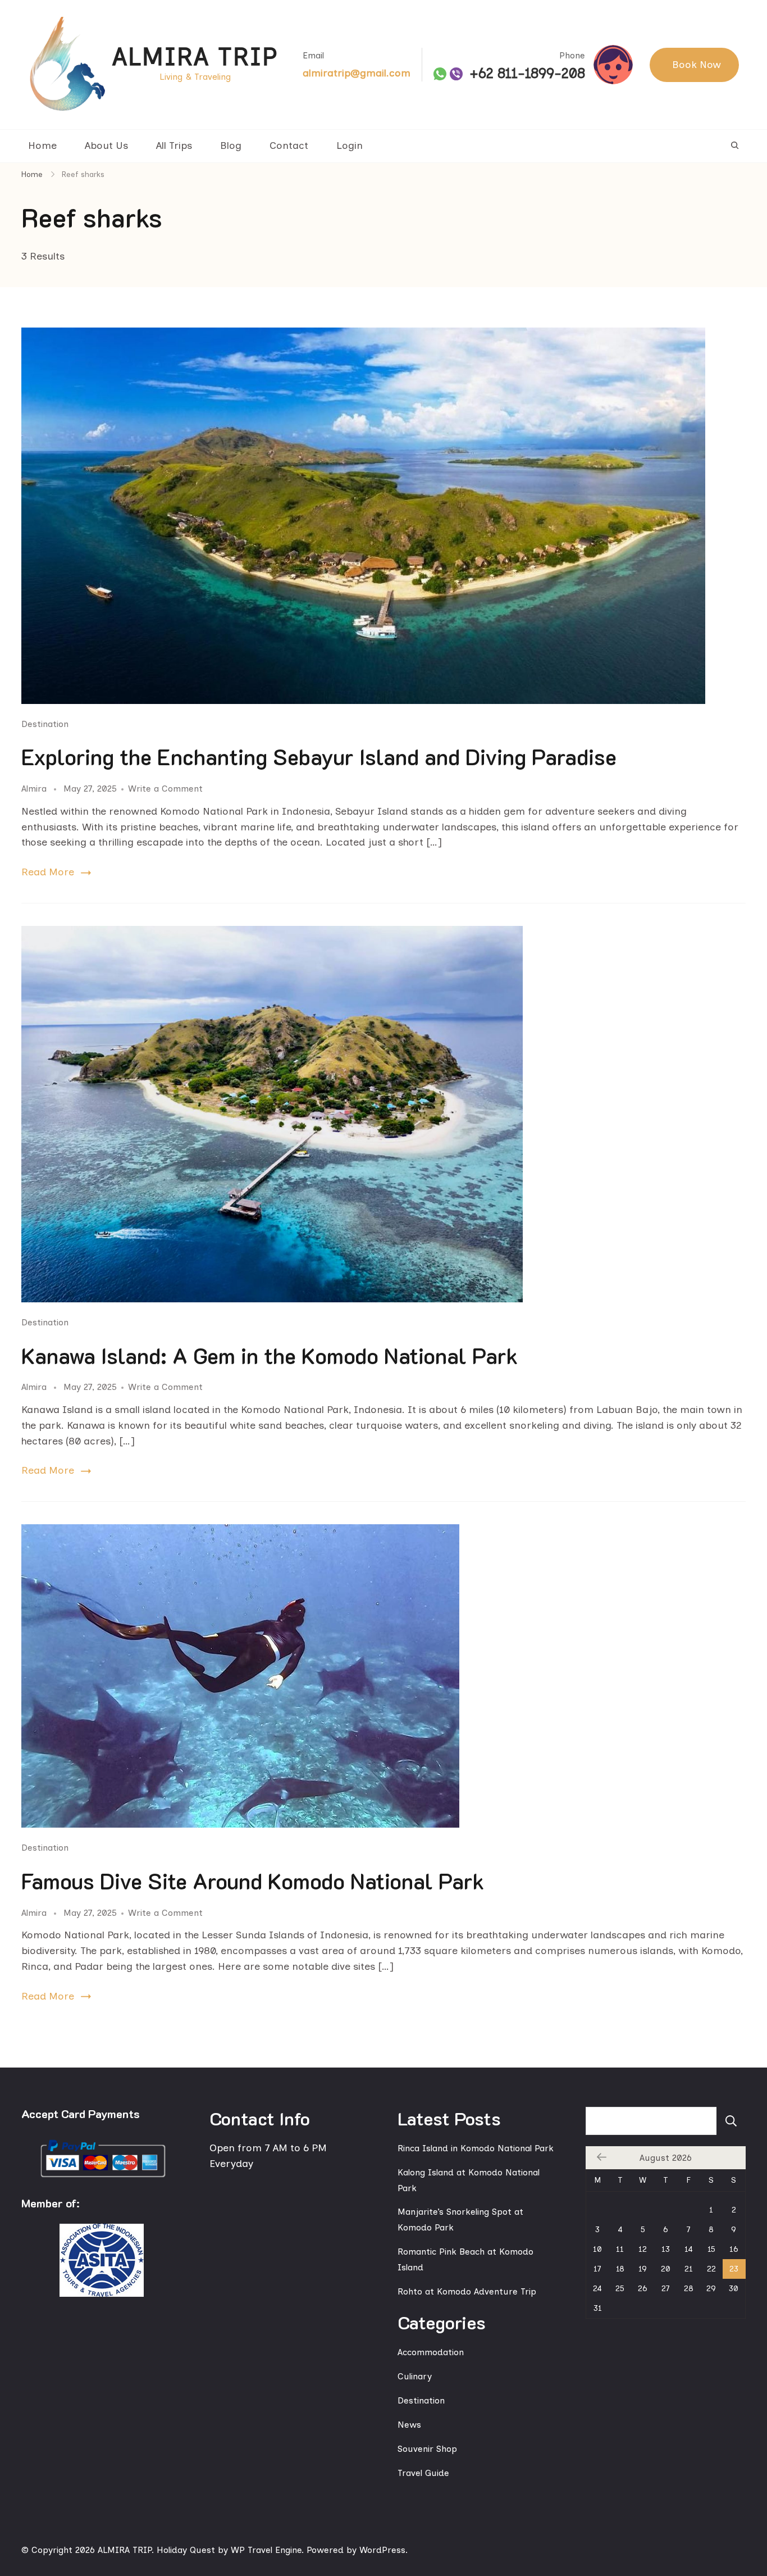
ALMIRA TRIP (195, 56)
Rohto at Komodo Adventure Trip (467, 2291)
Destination (45, 724)
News (409, 2425)
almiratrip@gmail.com (357, 73)
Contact (289, 146)
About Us (106, 146)
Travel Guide (423, 2473)
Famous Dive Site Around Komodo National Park (253, 1881)
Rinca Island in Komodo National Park (476, 2148)
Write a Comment (165, 789)
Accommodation (431, 2352)
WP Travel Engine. (267, 2550)
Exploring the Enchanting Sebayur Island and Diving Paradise (319, 757)
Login (350, 146)
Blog (231, 146)
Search (731, 2121)
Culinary (415, 2376)
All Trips (174, 146)
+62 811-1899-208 (527, 74)
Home (42, 146)
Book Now (697, 65)
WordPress (382, 2550)
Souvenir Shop (427, 2449)
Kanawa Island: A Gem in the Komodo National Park (270, 1356)
